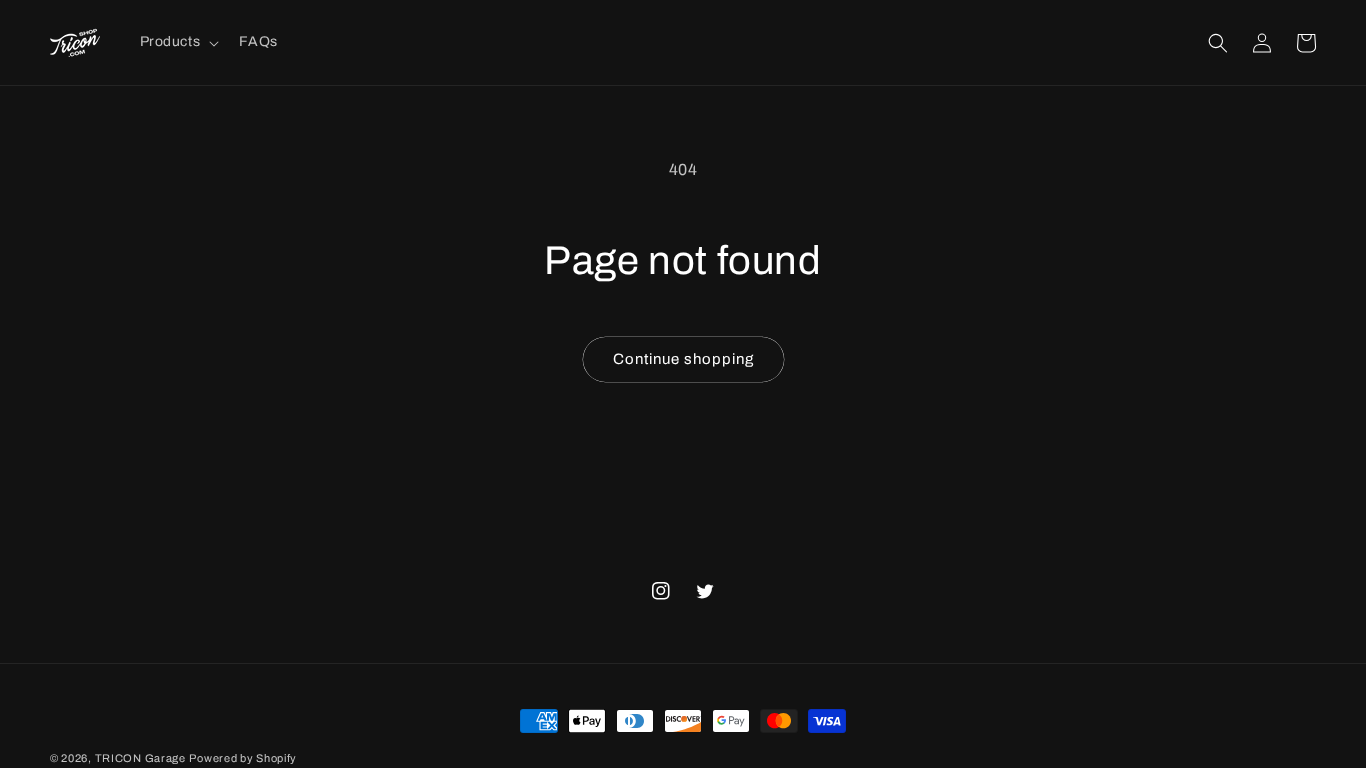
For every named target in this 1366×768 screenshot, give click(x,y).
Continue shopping (683, 359)
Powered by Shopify (243, 758)
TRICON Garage (140, 758)
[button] (178, 42)
